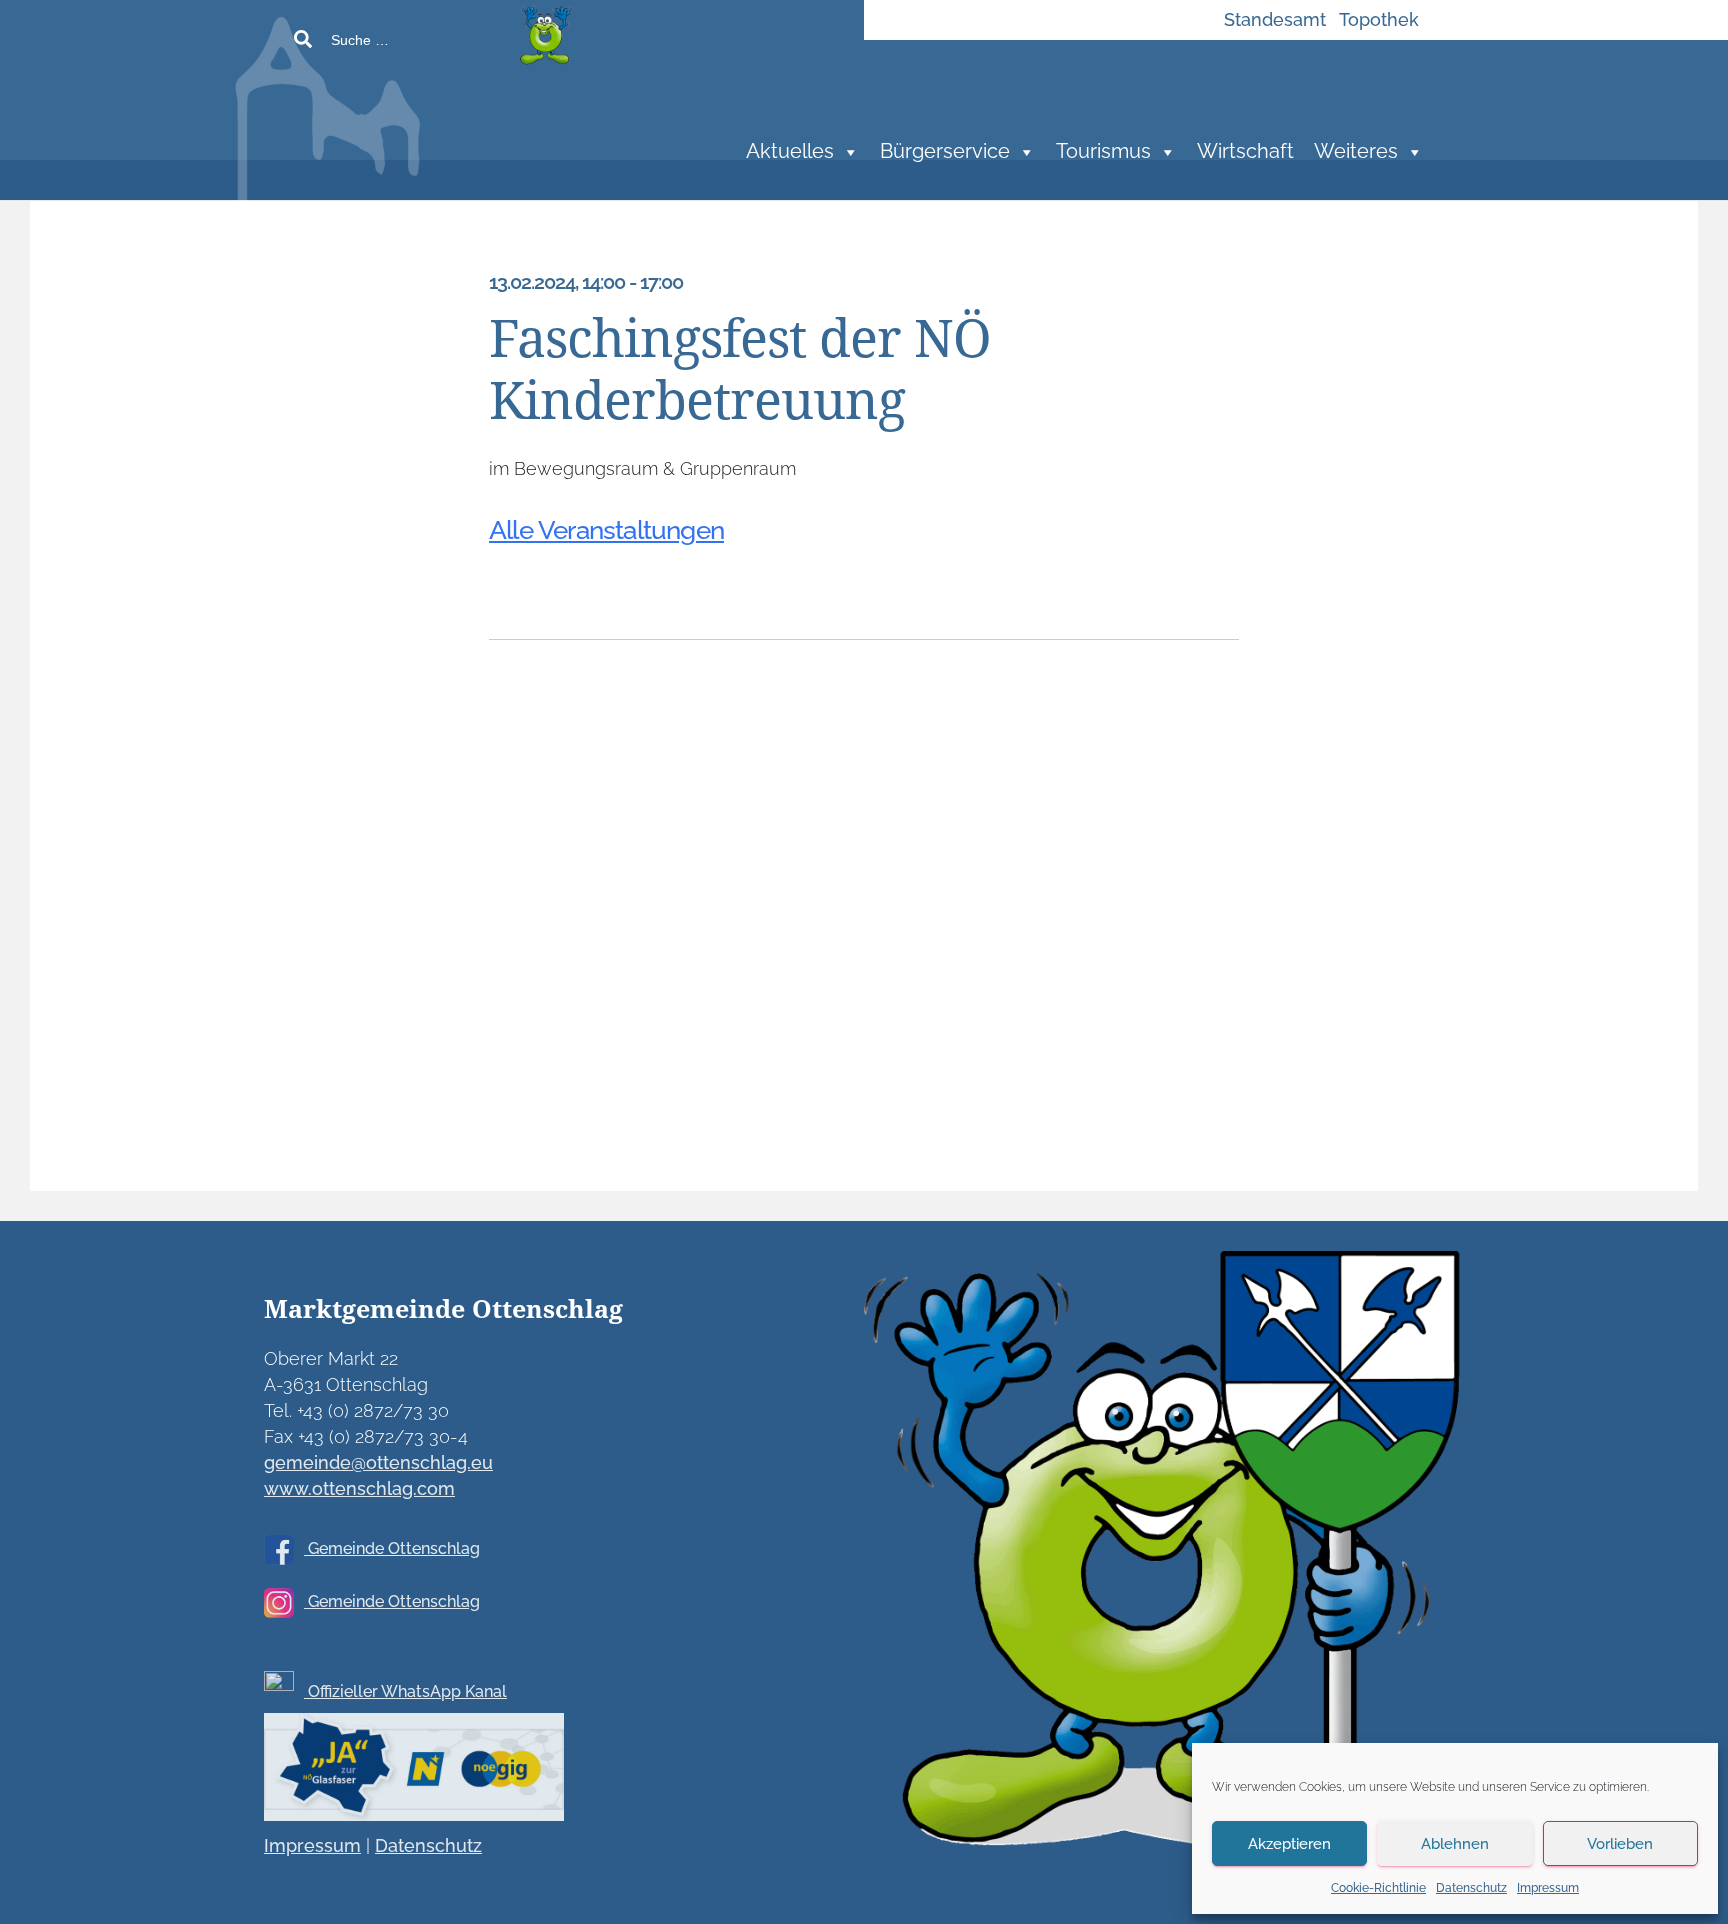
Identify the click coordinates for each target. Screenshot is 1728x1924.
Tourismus (1103, 151)
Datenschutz (1471, 1888)
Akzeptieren (1289, 1844)
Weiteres (1356, 151)
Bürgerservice (945, 151)
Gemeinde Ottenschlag (392, 1548)
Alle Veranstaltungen (606, 530)
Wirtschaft (1245, 151)
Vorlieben (1620, 1844)
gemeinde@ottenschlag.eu (378, 1462)
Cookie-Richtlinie (1378, 1888)
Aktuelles (790, 151)
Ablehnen (1455, 1844)
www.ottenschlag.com (359, 1488)
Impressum (1548, 1888)
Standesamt (1275, 19)
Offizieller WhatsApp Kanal (405, 1691)
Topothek (1379, 19)
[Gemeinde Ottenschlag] (478, 120)
